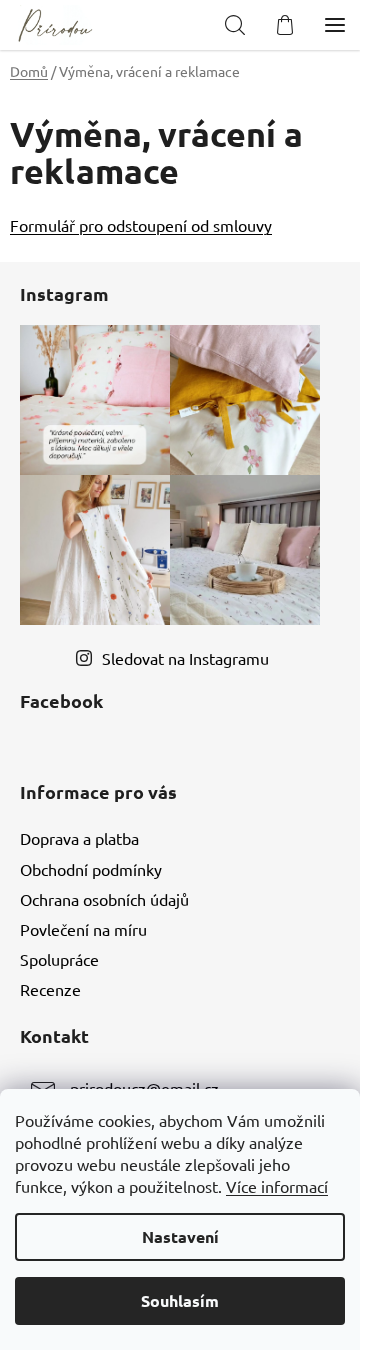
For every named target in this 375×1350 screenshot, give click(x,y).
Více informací (277, 1186)
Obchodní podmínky (91, 869)
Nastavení (180, 1236)
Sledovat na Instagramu (185, 658)
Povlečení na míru (83, 929)
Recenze (50, 989)
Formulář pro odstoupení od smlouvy (141, 225)
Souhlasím (180, 1300)
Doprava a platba (79, 838)
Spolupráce (59, 959)
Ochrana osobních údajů (104, 899)
